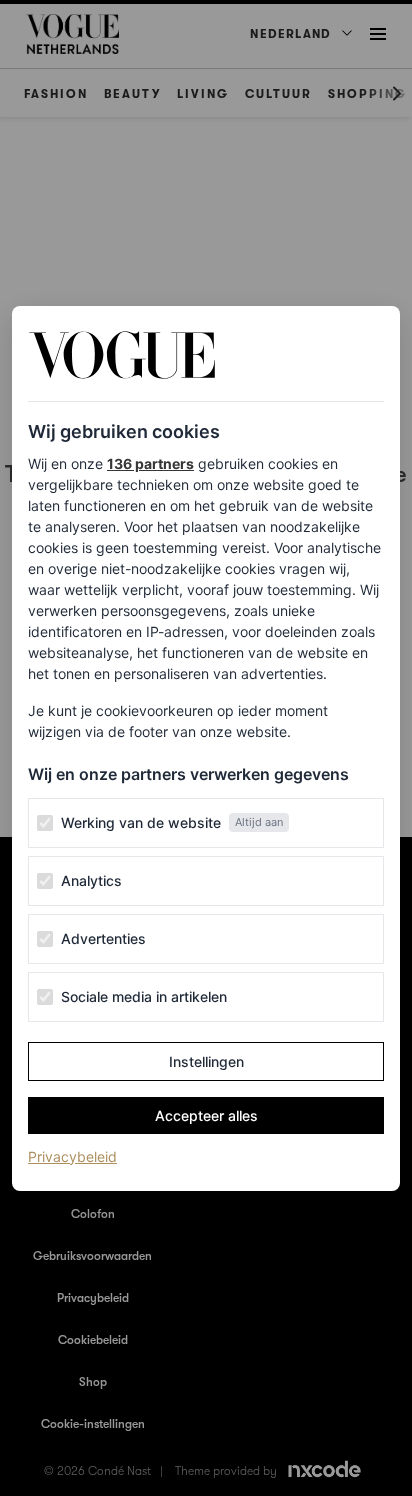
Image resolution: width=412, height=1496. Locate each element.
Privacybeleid (72, 1156)
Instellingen (206, 1061)
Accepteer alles (206, 1115)
